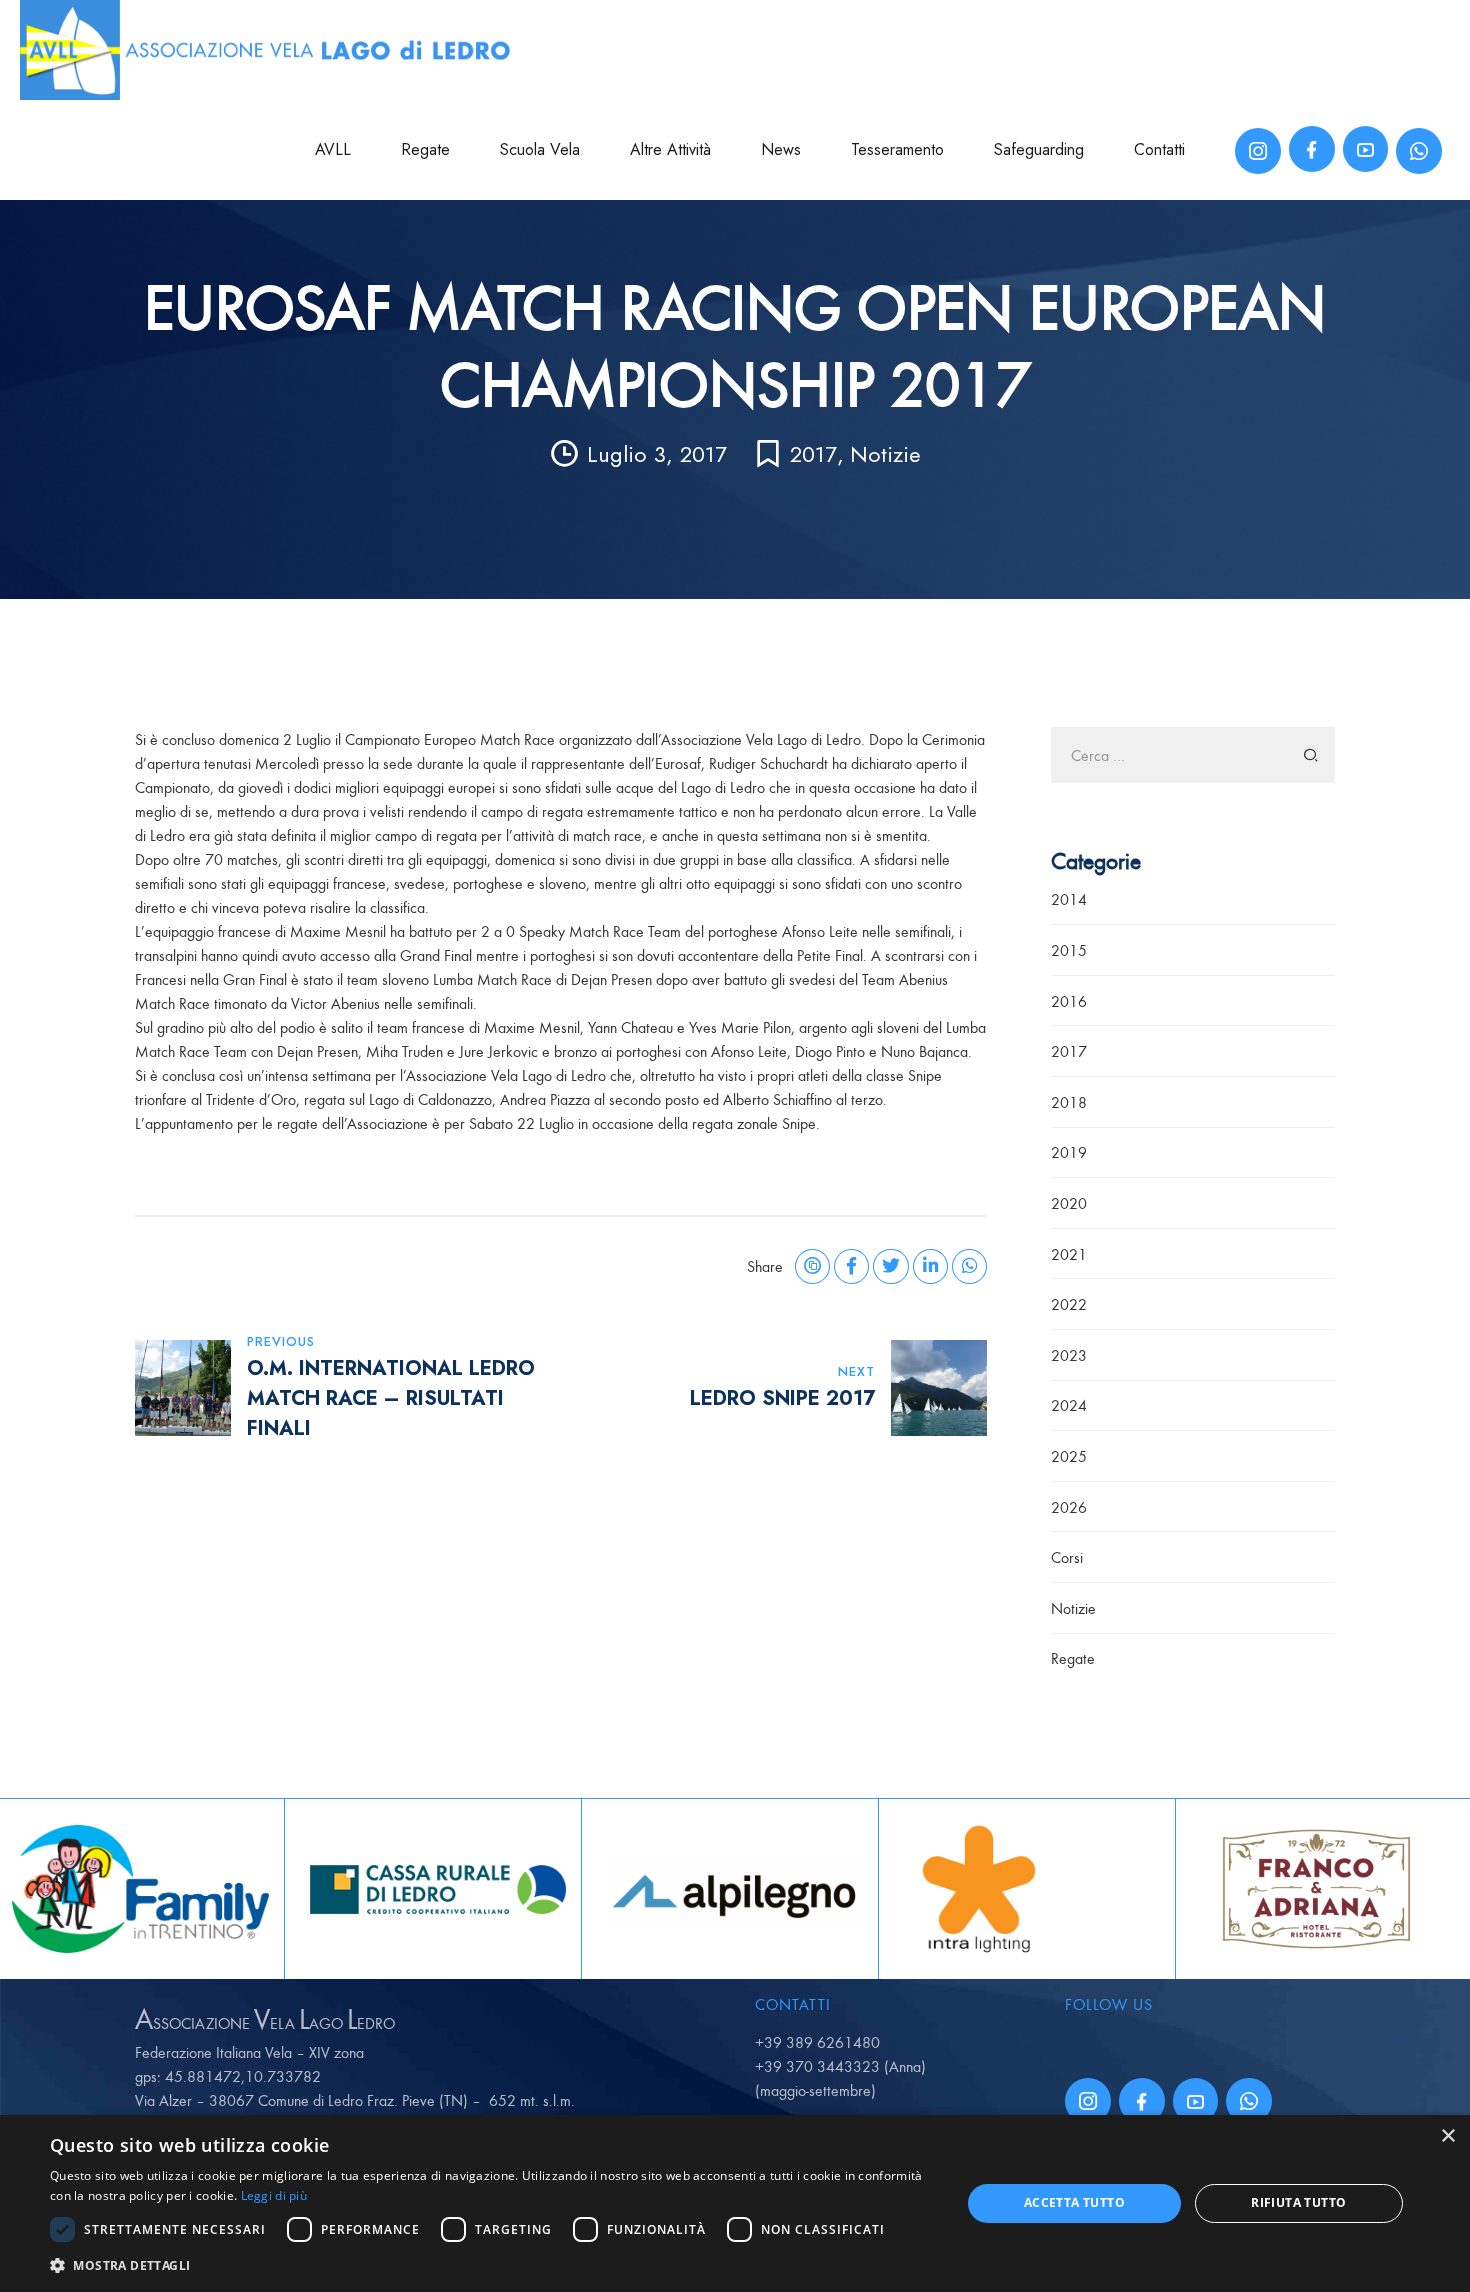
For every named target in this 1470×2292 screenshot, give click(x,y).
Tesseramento (897, 149)
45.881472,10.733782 (243, 2076)
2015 (1069, 950)
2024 (1069, 1405)
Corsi (1067, 1557)
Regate (425, 149)
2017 (813, 454)
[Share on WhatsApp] (969, 1266)
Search (1311, 755)
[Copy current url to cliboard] (812, 1266)
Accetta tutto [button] (1074, 2202)
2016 (1069, 1001)
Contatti (1159, 149)
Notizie (885, 454)
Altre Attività (670, 149)
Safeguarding (1039, 149)
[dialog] (735, 2203)
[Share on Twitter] (890, 1266)
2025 (1069, 1456)
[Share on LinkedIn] (930, 1266)
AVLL (333, 149)
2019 (1069, 1152)
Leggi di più (274, 2195)
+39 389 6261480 (817, 2042)
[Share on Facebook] (851, 1266)
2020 (1069, 1203)
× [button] (1447, 2136)
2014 (1069, 899)
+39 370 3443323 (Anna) (840, 2066)
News (781, 149)
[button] (492, 2265)
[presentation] (16, 1889)
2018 (1069, 1102)
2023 (1069, 1355)
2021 (1069, 1254)
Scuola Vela (540, 149)
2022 (1069, 1304)
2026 (1069, 1507)
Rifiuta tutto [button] (1298, 2202)
